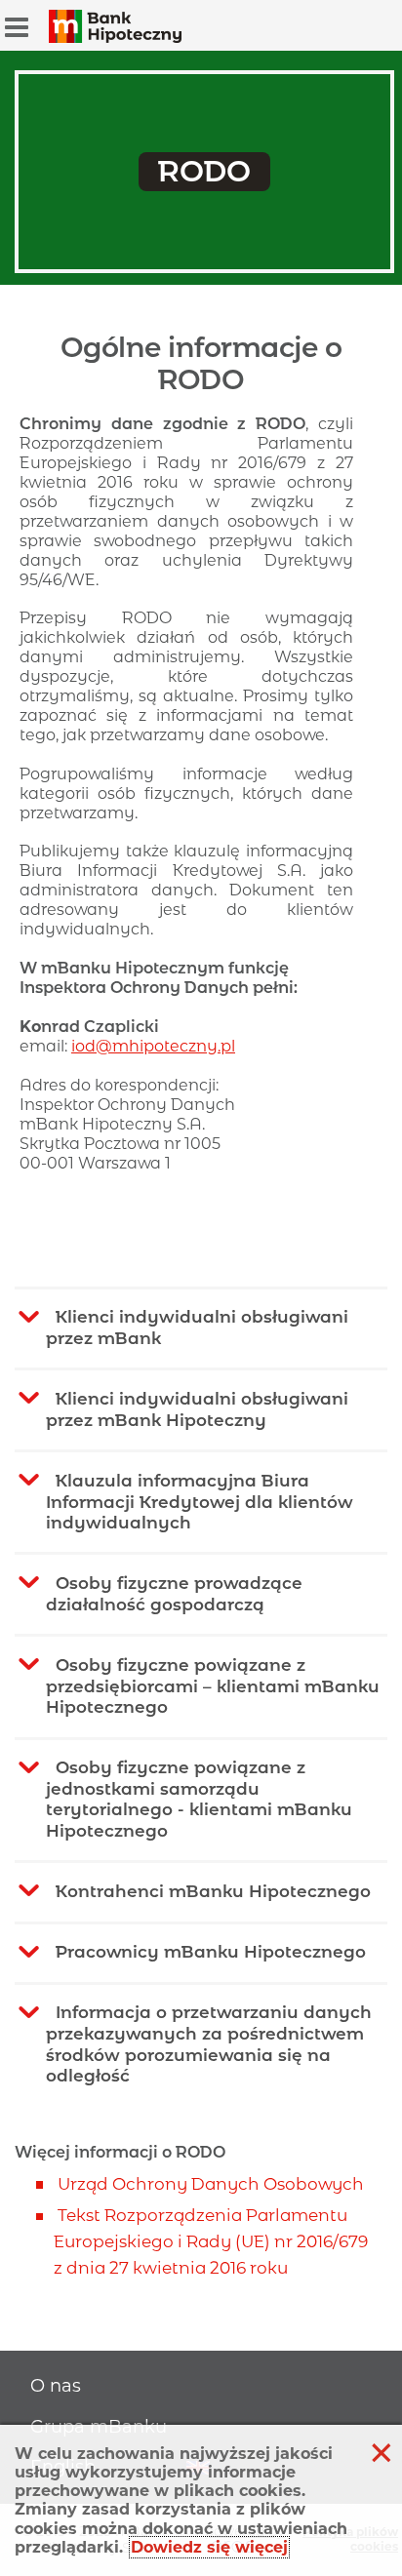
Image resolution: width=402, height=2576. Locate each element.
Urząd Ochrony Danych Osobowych (211, 2184)
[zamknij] (381, 2453)
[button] (17, 27)
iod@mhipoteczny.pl (153, 1046)
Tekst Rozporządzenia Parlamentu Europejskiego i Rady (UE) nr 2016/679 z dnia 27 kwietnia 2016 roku (211, 2241)
